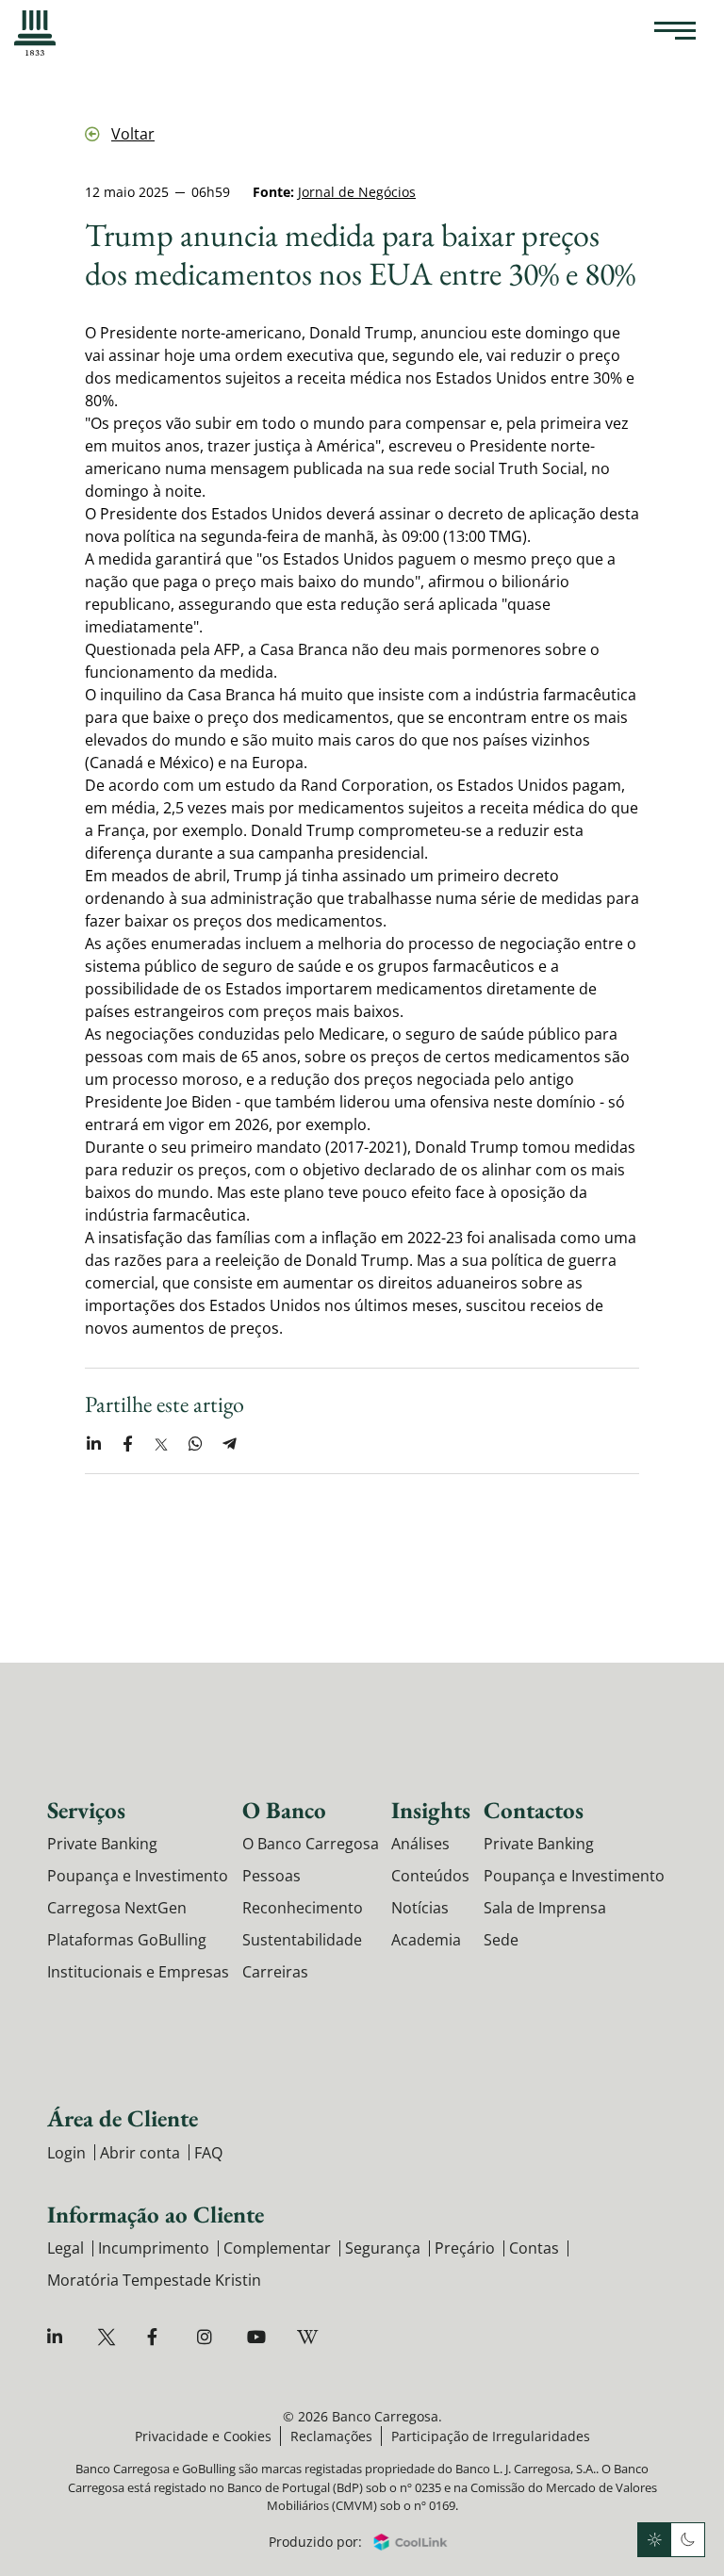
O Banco (284, 1810)
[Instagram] (209, 2337)
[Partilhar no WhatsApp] (195, 1444)
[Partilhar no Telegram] (229, 1444)
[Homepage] (35, 33)
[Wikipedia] (309, 2337)
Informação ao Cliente (156, 2214)
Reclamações (331, 2436)
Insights (431, 1810)
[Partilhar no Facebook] (127, 1444)
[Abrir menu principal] (675, 33)
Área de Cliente (123, 2118)
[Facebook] (159, 2337)
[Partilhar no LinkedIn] (93, 1444)
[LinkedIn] (59, 2337)
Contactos (534, 1810)
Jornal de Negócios (357, 192)
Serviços (86, 1810)
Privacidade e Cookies (203, 2436)
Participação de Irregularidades (491, 2436)
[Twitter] (109, 2337)
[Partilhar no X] (161, 1444)
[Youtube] (259, 2337)
